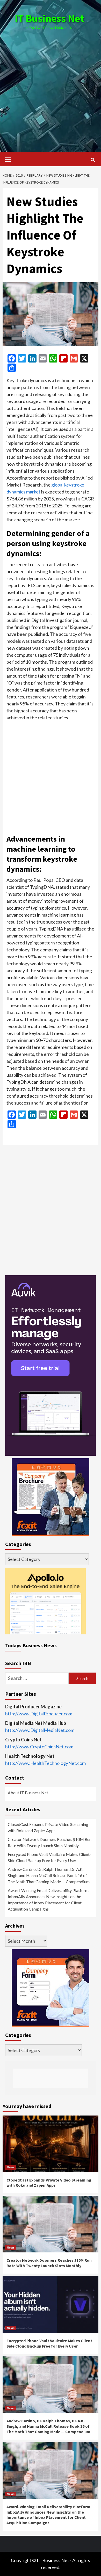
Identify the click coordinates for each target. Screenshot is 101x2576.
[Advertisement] (51, 86)
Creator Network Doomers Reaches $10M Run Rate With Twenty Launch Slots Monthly (50, 1842)
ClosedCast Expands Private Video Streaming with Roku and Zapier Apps (48, 1827)
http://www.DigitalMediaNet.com (40, 1730)
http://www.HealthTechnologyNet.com (45, 1763)
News (11, 2167)
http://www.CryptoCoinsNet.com (39, 1747)
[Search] (93, 160)
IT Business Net (49, 18)
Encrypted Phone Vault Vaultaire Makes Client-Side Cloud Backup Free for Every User (49, 1857)
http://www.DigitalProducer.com (39, 1714)
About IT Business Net (28, 1793)
